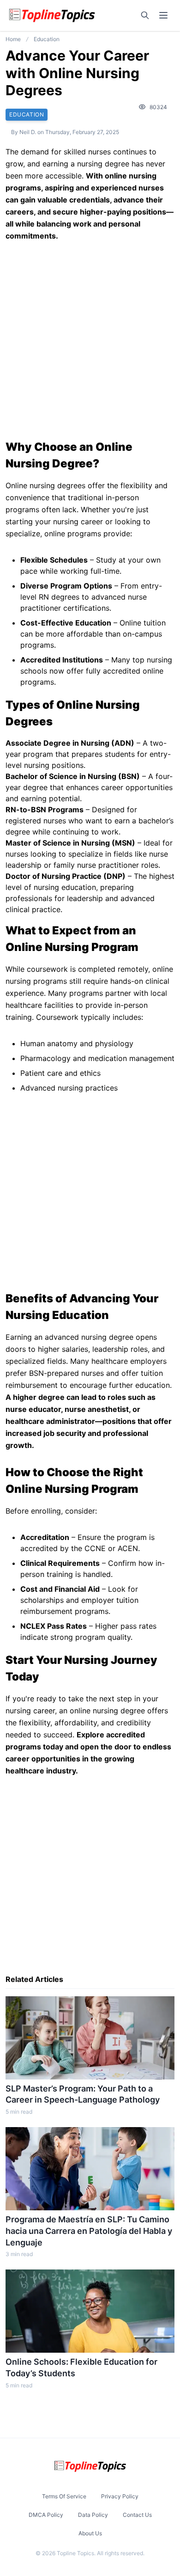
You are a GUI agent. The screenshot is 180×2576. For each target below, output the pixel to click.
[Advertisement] (90, 341)
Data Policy (93, 2515)
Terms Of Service (64, 2496)
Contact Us (137, 2515)
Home (13, 39)
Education (47, 39)
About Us (90, 2533)
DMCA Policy (46, 2515)
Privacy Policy (120, 2496)
